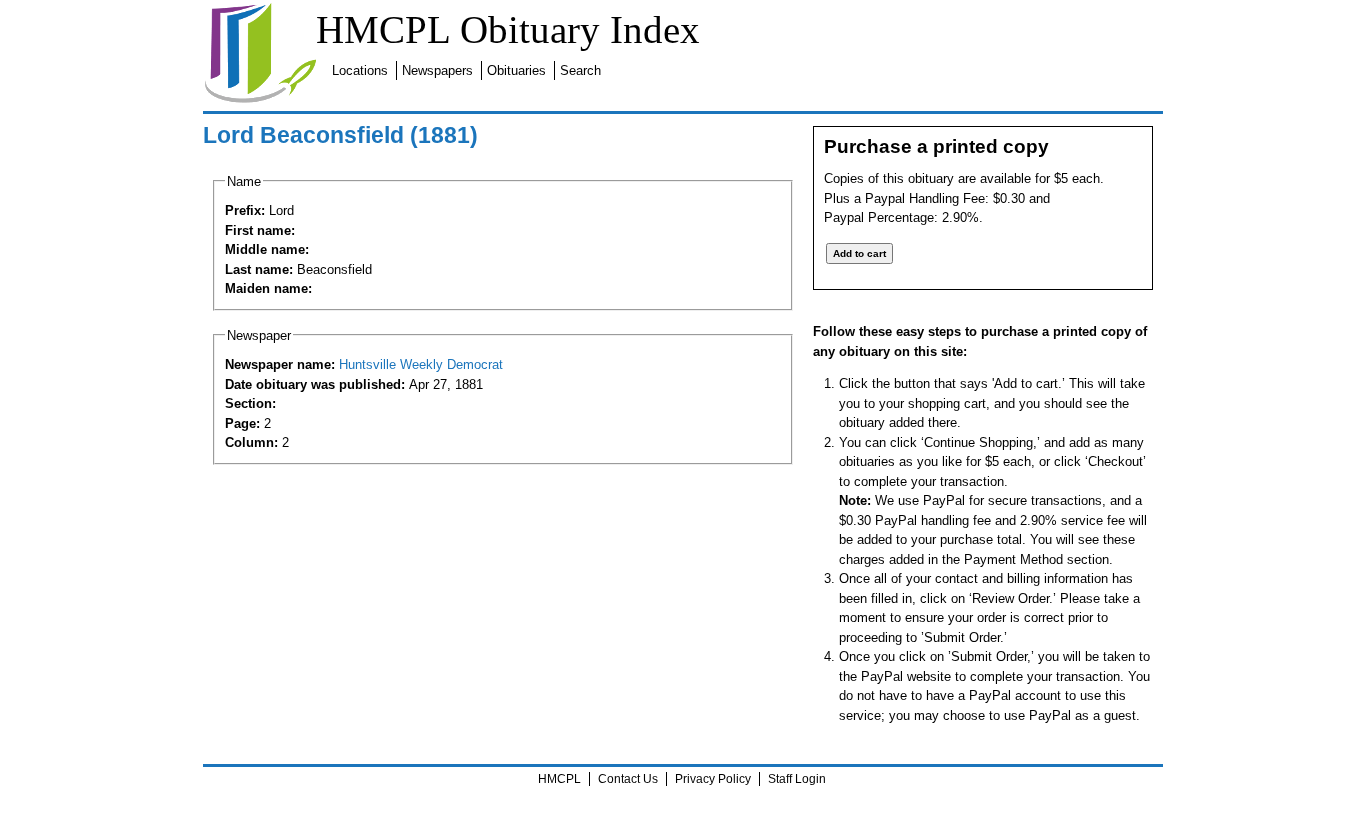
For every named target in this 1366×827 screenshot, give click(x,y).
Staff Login (797, 779)
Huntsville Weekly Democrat (421, 364)
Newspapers (437, 70)
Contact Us (628, 779)
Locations (360, 70)
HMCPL (559, 779)
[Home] (260, 99)
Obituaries (516, 70)
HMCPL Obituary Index (508, 29)
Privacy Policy (713, 779)
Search (580, 70)
